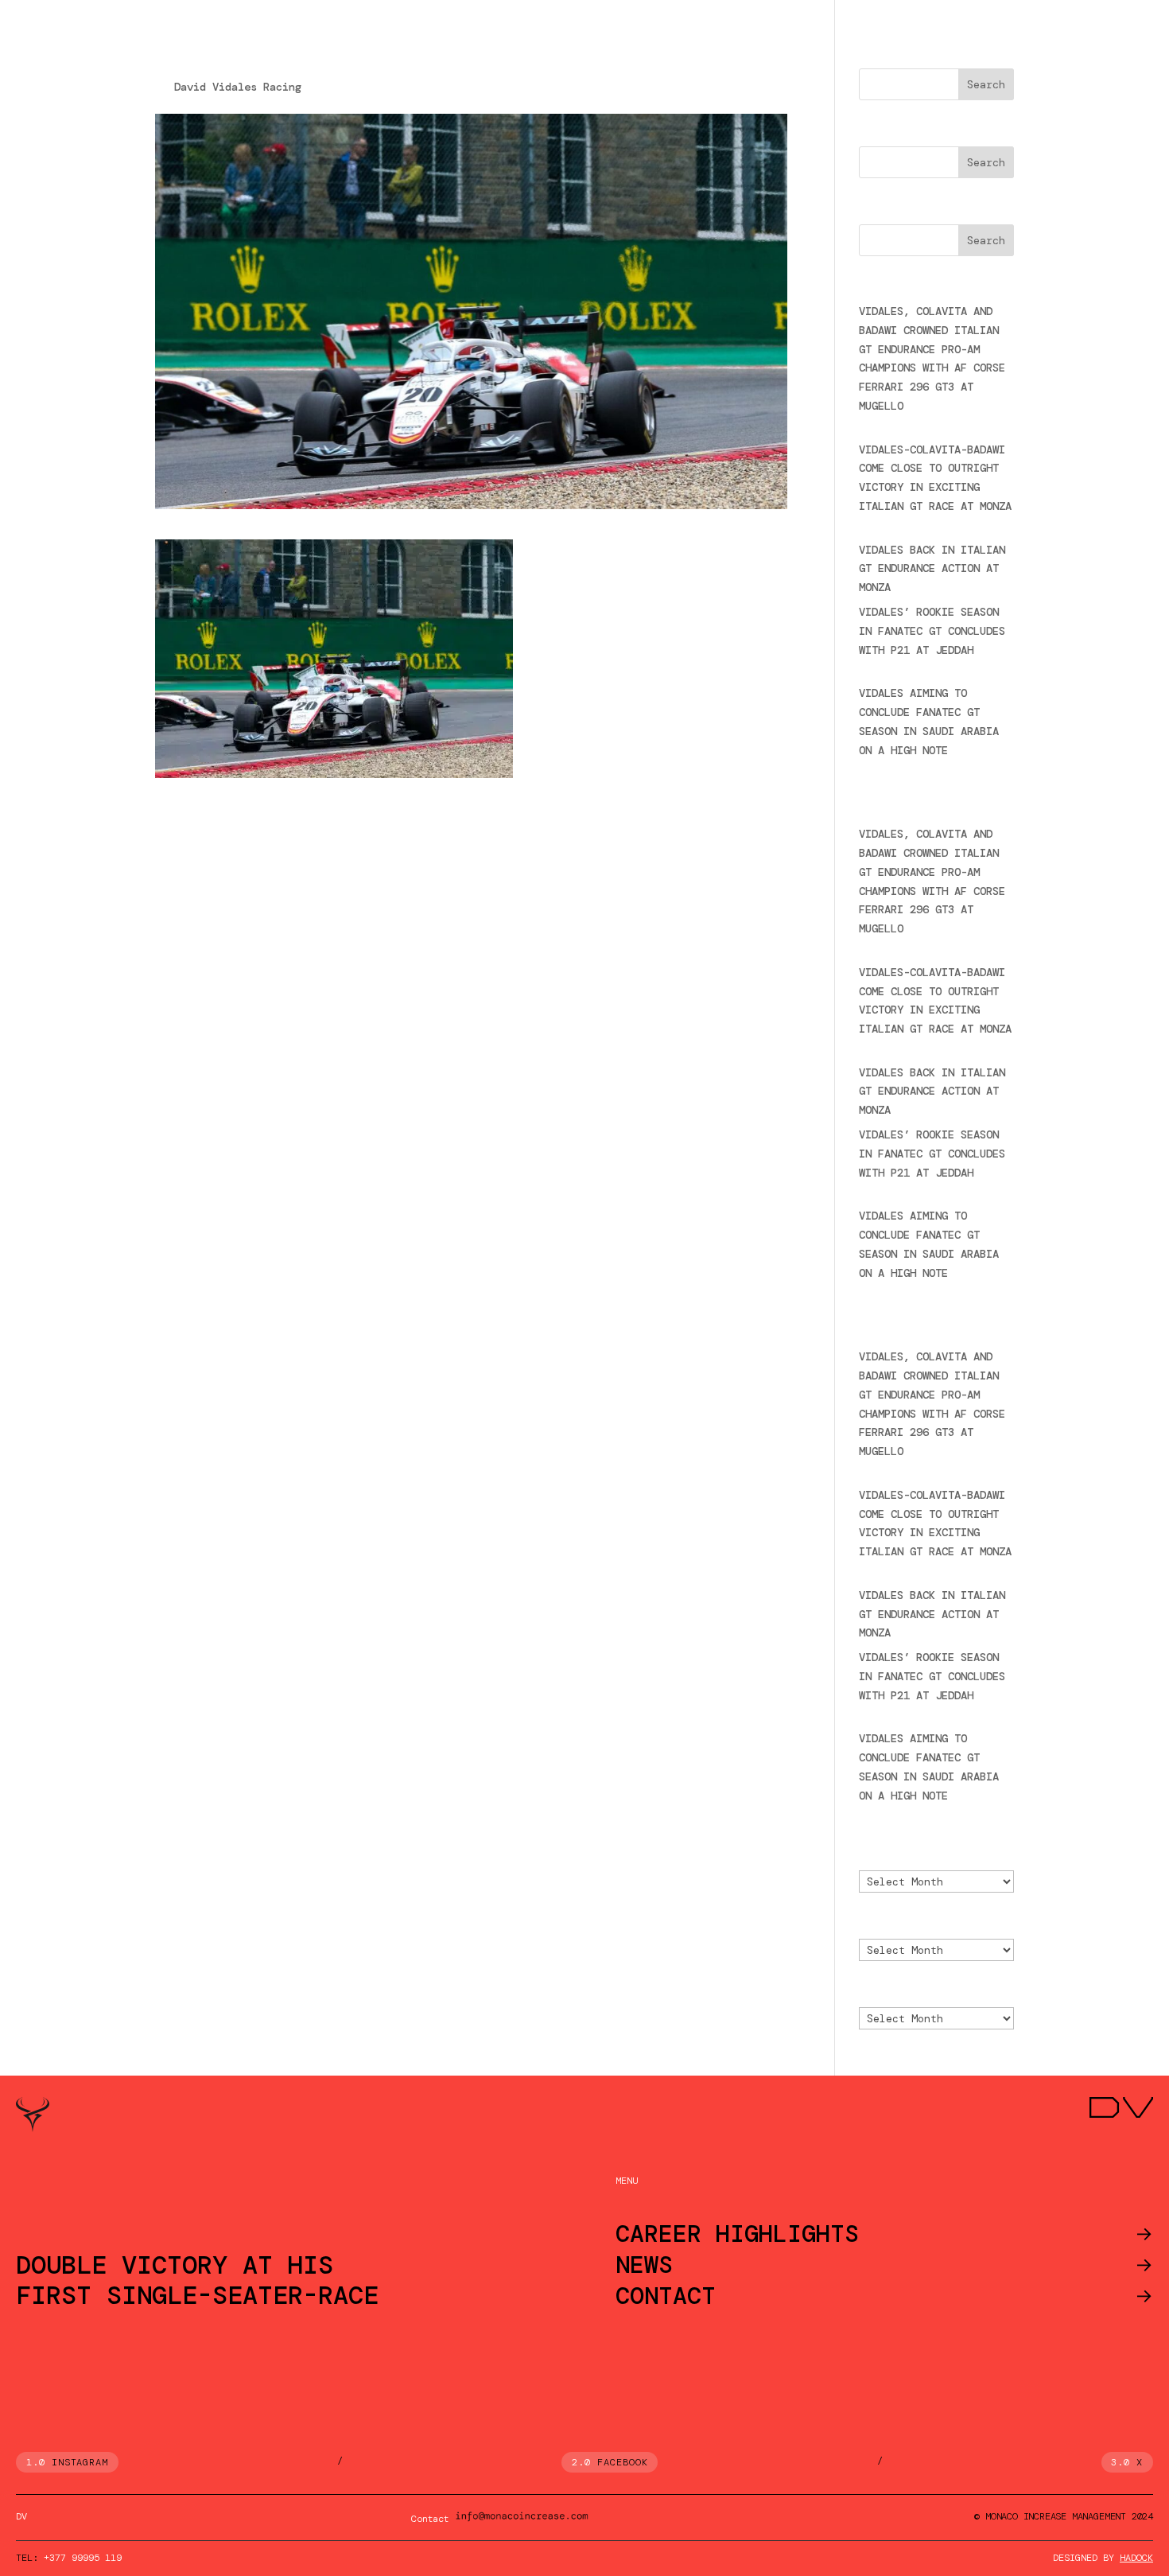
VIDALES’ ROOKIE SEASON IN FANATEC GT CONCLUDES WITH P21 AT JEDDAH (932, 631)
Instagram (80, 2462)
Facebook (623, 2462)
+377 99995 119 (83, 2558)
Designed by (1103, 2558)
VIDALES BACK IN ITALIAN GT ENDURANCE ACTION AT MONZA (932, 569)
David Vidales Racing (238, 87)
